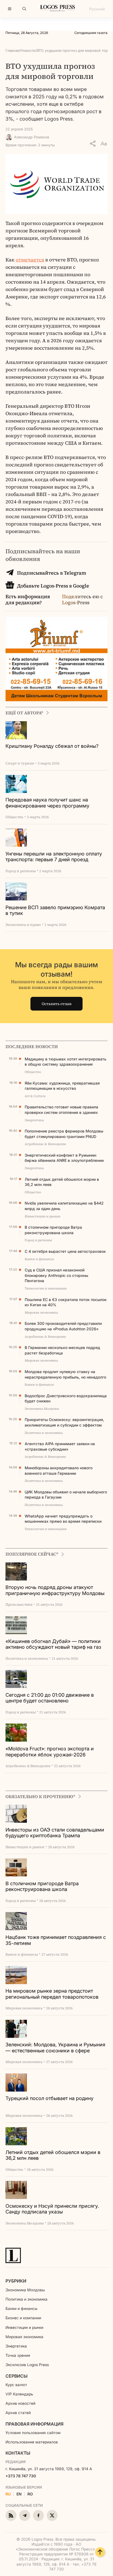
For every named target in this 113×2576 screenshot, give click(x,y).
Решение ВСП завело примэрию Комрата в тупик (55, 910)
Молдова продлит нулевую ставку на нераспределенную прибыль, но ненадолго (65, 1374)
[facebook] (38, 2515)
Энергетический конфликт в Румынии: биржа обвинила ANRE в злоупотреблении (64, 1158)
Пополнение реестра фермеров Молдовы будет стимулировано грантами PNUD (64, 1134)
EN (19, 2494)
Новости (28, 50)
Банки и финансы (21, 2308)
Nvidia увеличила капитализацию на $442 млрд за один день (64, 1206)
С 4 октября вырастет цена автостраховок (65, 1251)
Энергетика (16, 2346)
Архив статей (18, 2413)
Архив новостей (20, 2403)
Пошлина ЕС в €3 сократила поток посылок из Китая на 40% (66, 1302)
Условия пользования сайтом (33, 2433)
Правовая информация (34, 2424)
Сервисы (16, 2376)
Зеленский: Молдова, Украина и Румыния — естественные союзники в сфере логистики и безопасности (55, 2048)
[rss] (11, 2515)
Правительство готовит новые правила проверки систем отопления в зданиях (61, 1110)
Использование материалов (32, 2442)
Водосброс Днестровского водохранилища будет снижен (66, 1398)
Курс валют (16, 2385)
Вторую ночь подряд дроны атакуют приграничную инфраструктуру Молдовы (55, 1590)
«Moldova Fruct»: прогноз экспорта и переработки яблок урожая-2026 (50, 1752)
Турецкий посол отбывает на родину (50, 2098)
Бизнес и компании (23, 2318)
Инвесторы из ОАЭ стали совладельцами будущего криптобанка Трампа (55, 1833)
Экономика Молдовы (25, 2290)
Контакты (18, 2453)
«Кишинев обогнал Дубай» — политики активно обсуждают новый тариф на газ (53, 1644)
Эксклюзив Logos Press (27, 2365)
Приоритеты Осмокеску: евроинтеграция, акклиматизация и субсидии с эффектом (64, 1422)
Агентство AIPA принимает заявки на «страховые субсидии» (60, 1446)
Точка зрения (18, 2355)
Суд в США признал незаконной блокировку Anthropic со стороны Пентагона (56, 1275)
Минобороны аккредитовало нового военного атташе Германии (59, 1470)
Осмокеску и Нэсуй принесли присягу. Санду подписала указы (52, 2209)
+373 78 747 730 (21, 2476)
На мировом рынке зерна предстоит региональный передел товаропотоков (52, 1994)
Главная (12, 50)
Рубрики (16, 2281)
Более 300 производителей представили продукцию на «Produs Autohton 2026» (63, 1326)
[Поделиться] (93, 144)
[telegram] (25, 2515)
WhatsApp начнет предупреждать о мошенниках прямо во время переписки (63, 1519)
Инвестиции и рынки (24, 2327)
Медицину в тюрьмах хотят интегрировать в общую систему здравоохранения (66, 1062)
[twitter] (52, 2515)
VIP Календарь (19, 2394)
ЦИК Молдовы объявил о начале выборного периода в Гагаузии (66, 1495)
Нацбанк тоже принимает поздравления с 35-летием (56, 1940)
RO (30, 2494)
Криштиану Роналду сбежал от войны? (52, 746)
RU (8, 2494)
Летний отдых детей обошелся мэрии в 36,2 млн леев (62, 1182)
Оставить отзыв (57, 1004)
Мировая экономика (24, 2337)
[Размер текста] (104, 144)
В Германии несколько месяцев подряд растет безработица (62, 1350)
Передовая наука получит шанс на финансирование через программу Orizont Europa (47, 803)
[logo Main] (58, 10)
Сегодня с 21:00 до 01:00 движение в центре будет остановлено (50, 1698)
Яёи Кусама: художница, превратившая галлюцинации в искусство (62, 1086)
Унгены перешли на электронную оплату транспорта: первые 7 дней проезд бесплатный (54, 857)
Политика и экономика (26, 2299)
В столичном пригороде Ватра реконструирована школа (53, 1230)
